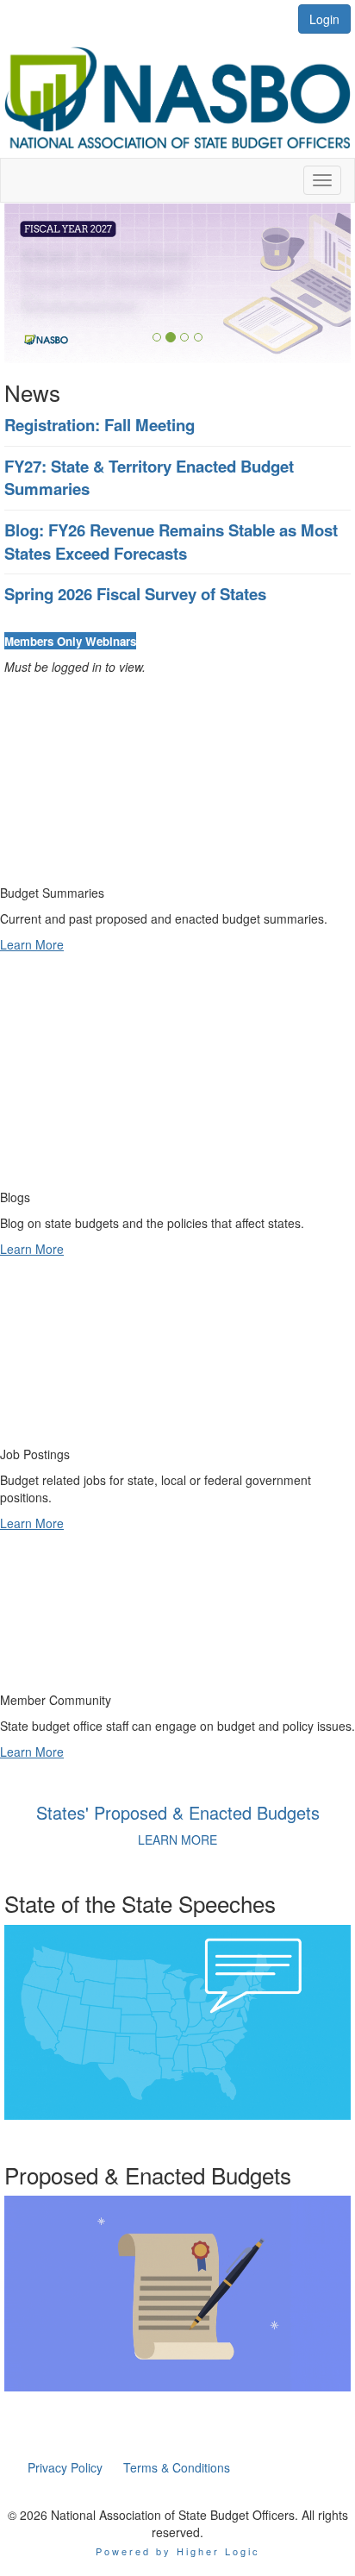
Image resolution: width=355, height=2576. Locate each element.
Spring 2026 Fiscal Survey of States (135, 594)
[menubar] (129, 2467)
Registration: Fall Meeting (100, 425)
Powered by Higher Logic (178, 2551)
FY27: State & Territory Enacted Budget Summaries (149, 478)
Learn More (32, 944)
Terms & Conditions (177, 2467)
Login (324, 19)
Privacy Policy (65, 2467)
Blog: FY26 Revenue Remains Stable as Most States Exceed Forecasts (171, 542)
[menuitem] (65, 2467)
